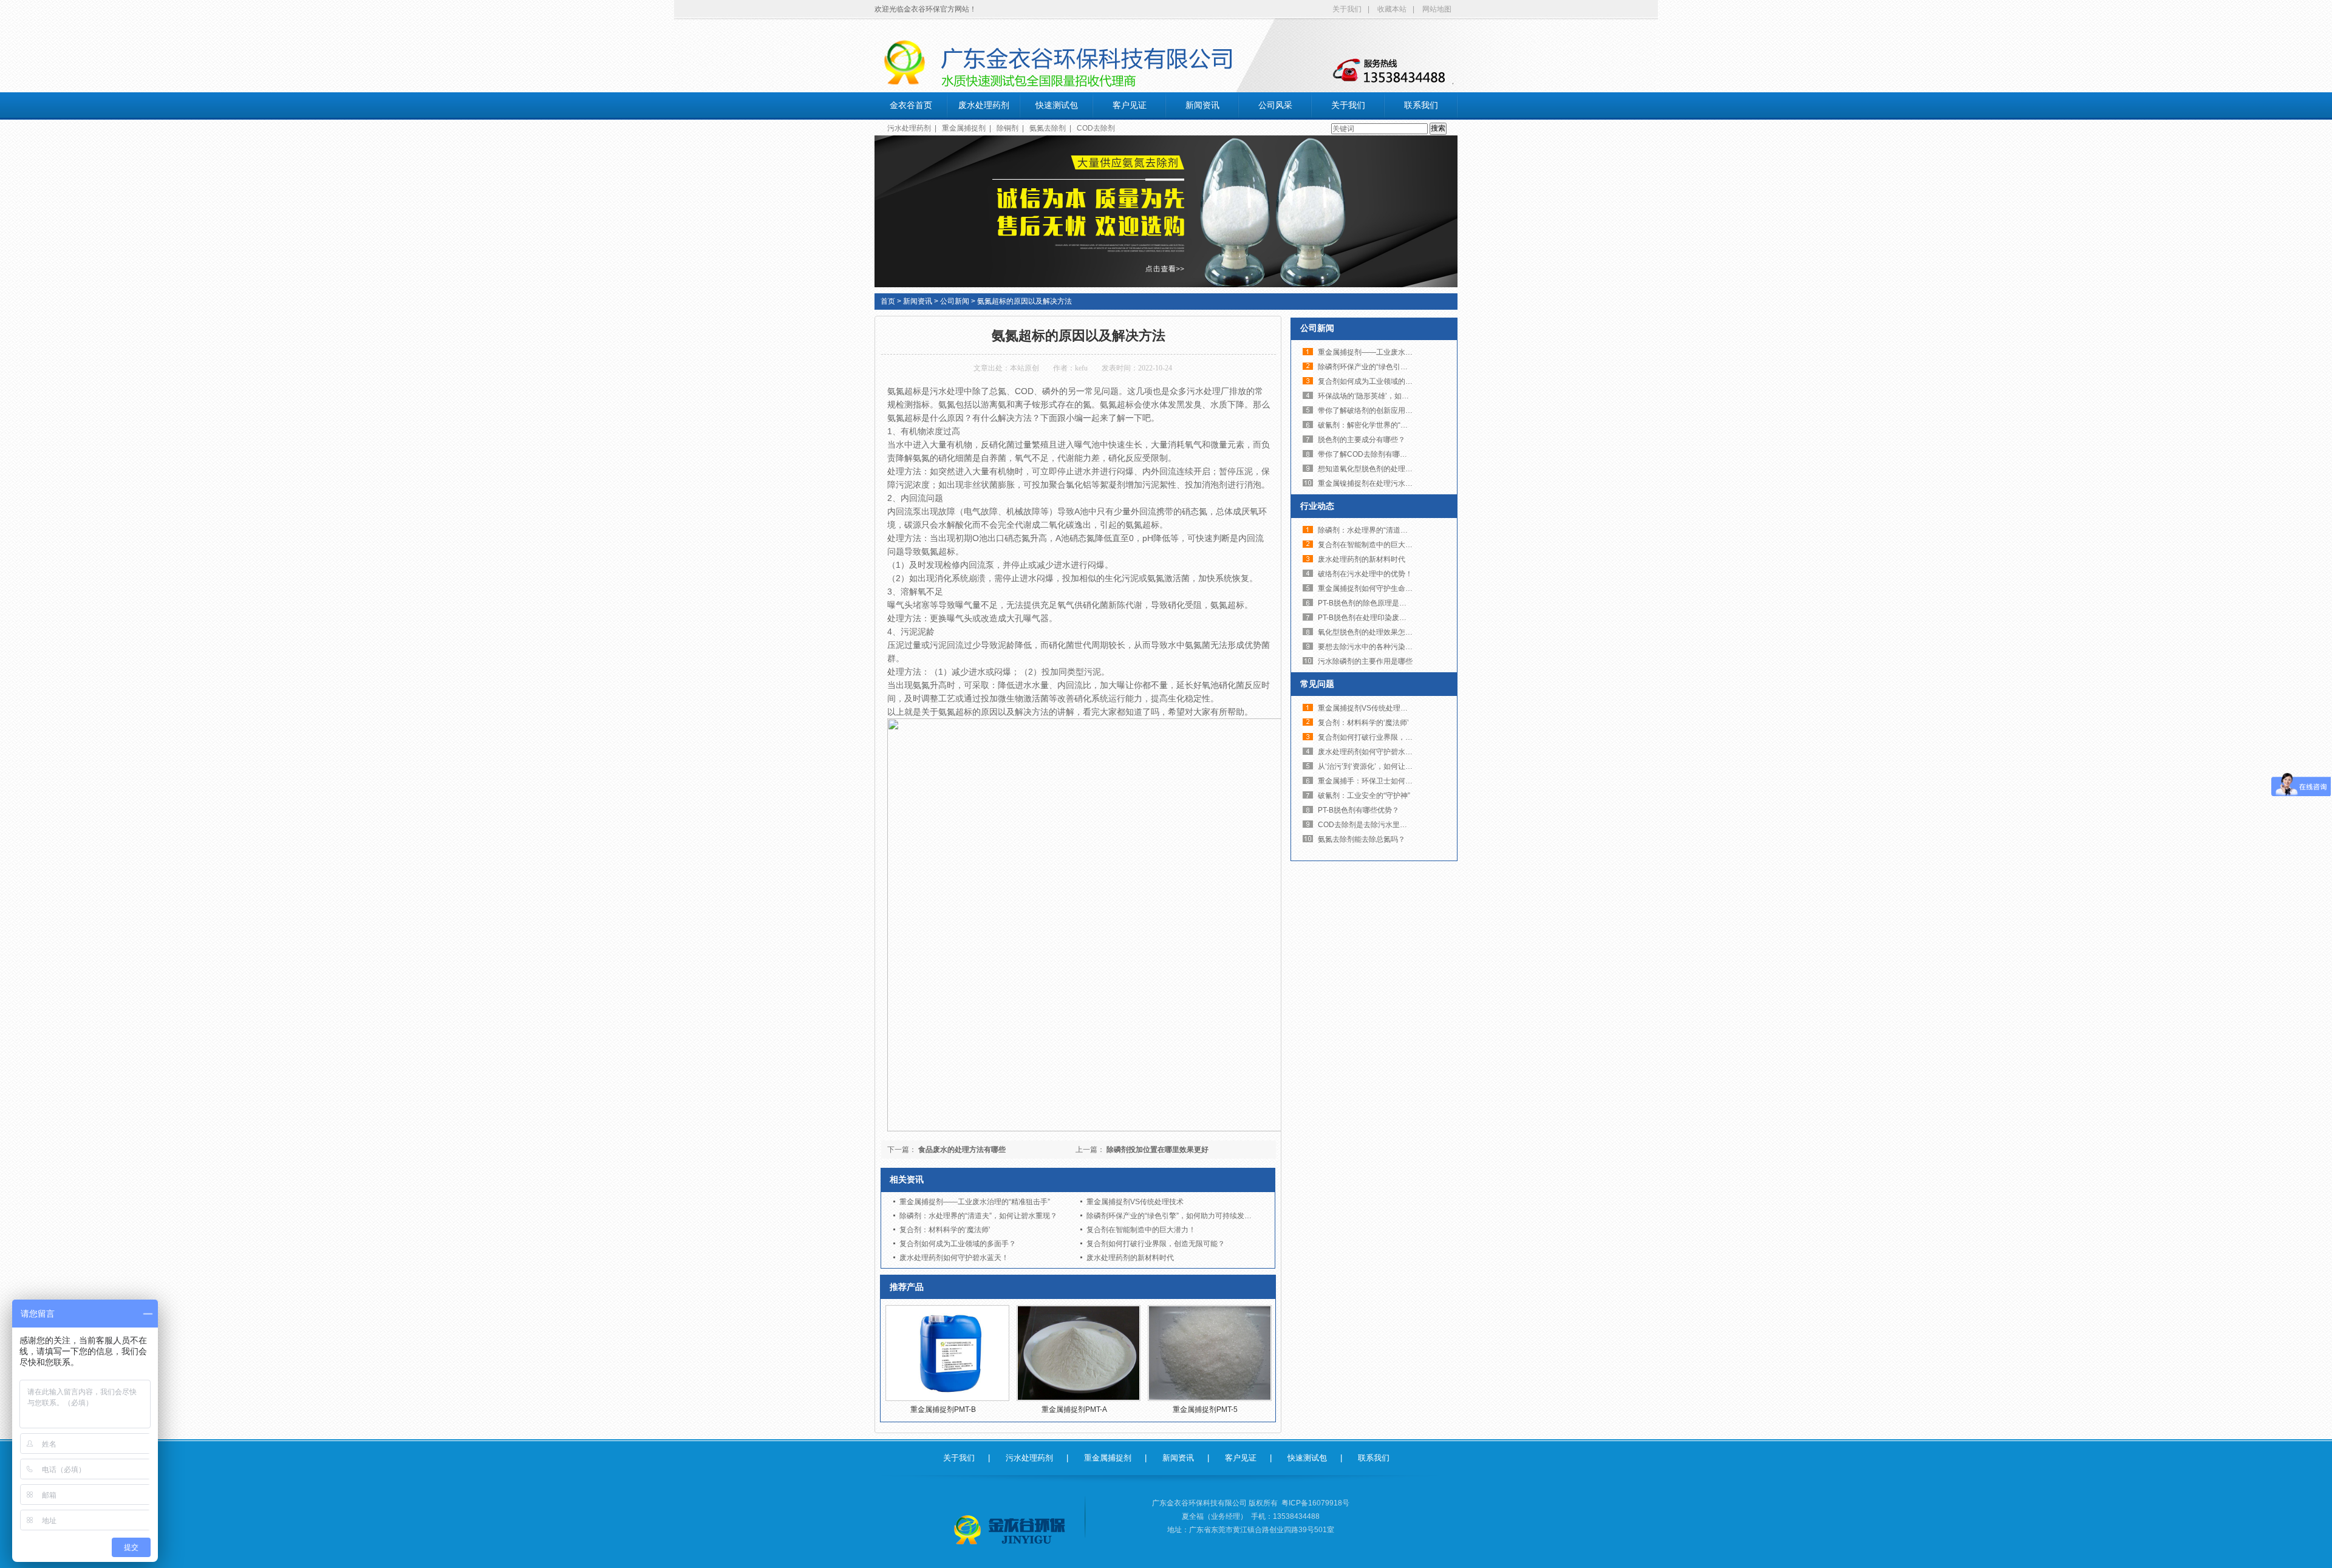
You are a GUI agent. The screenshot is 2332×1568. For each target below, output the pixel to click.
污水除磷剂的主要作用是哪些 (1365, 661)
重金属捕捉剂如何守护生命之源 (1369, 588)
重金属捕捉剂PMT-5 (1205, 1409)
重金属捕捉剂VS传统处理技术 (1135, 1202)
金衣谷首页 (911, 105)
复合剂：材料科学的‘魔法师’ (945, 1230)
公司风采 (1275, 105)
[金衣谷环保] (1011, 1530)
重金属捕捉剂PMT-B (943, 1409)
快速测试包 (1057, 105)
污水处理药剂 (909, 128)
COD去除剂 (1096, 128)
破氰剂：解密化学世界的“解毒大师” (1375, 425)
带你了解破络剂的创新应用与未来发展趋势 (1387, 411)
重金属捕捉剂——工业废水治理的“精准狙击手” (975, 1202)
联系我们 (1421, 105)
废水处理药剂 (984, 105)
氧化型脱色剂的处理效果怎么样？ (1372, 632)
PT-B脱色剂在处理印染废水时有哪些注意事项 (1391, 618)
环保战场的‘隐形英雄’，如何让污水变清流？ (1389, 396)
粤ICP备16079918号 (1315, 1503)
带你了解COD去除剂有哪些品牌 (1370, 454)
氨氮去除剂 (1048, 128)
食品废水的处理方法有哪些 (962, 1150)
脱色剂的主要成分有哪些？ (1362, 440)
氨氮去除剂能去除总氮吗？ (1362, 839)
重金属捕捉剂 (964, 128)
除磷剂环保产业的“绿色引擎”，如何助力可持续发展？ (1173, 1216)
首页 (888, 301)
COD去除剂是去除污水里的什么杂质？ (1381, 825)
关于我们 (1347, 9)
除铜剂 (1007, 128)
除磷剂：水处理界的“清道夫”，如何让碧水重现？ (978, 1216)
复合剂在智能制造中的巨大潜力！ (1141, 1230)
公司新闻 (955, 301)
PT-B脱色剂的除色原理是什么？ (1369, 603)
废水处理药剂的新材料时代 (1130, 1258)
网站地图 (1437, 9)
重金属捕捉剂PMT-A (1074, 1409)
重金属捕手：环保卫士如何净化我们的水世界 (1391, 781)
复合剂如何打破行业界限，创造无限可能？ (1156, 1244)
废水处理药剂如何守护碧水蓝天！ (954, 1258)
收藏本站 (1392, 9)
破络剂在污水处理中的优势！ (1365, 574)
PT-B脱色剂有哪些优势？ (1359, 810)
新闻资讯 (1202, 105)
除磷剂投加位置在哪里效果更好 (1157, 1150)
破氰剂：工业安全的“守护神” (1364, 796)
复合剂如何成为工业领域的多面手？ (958, 1244)
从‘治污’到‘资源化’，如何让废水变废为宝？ (1387, 766)
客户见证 (1130, 105)
